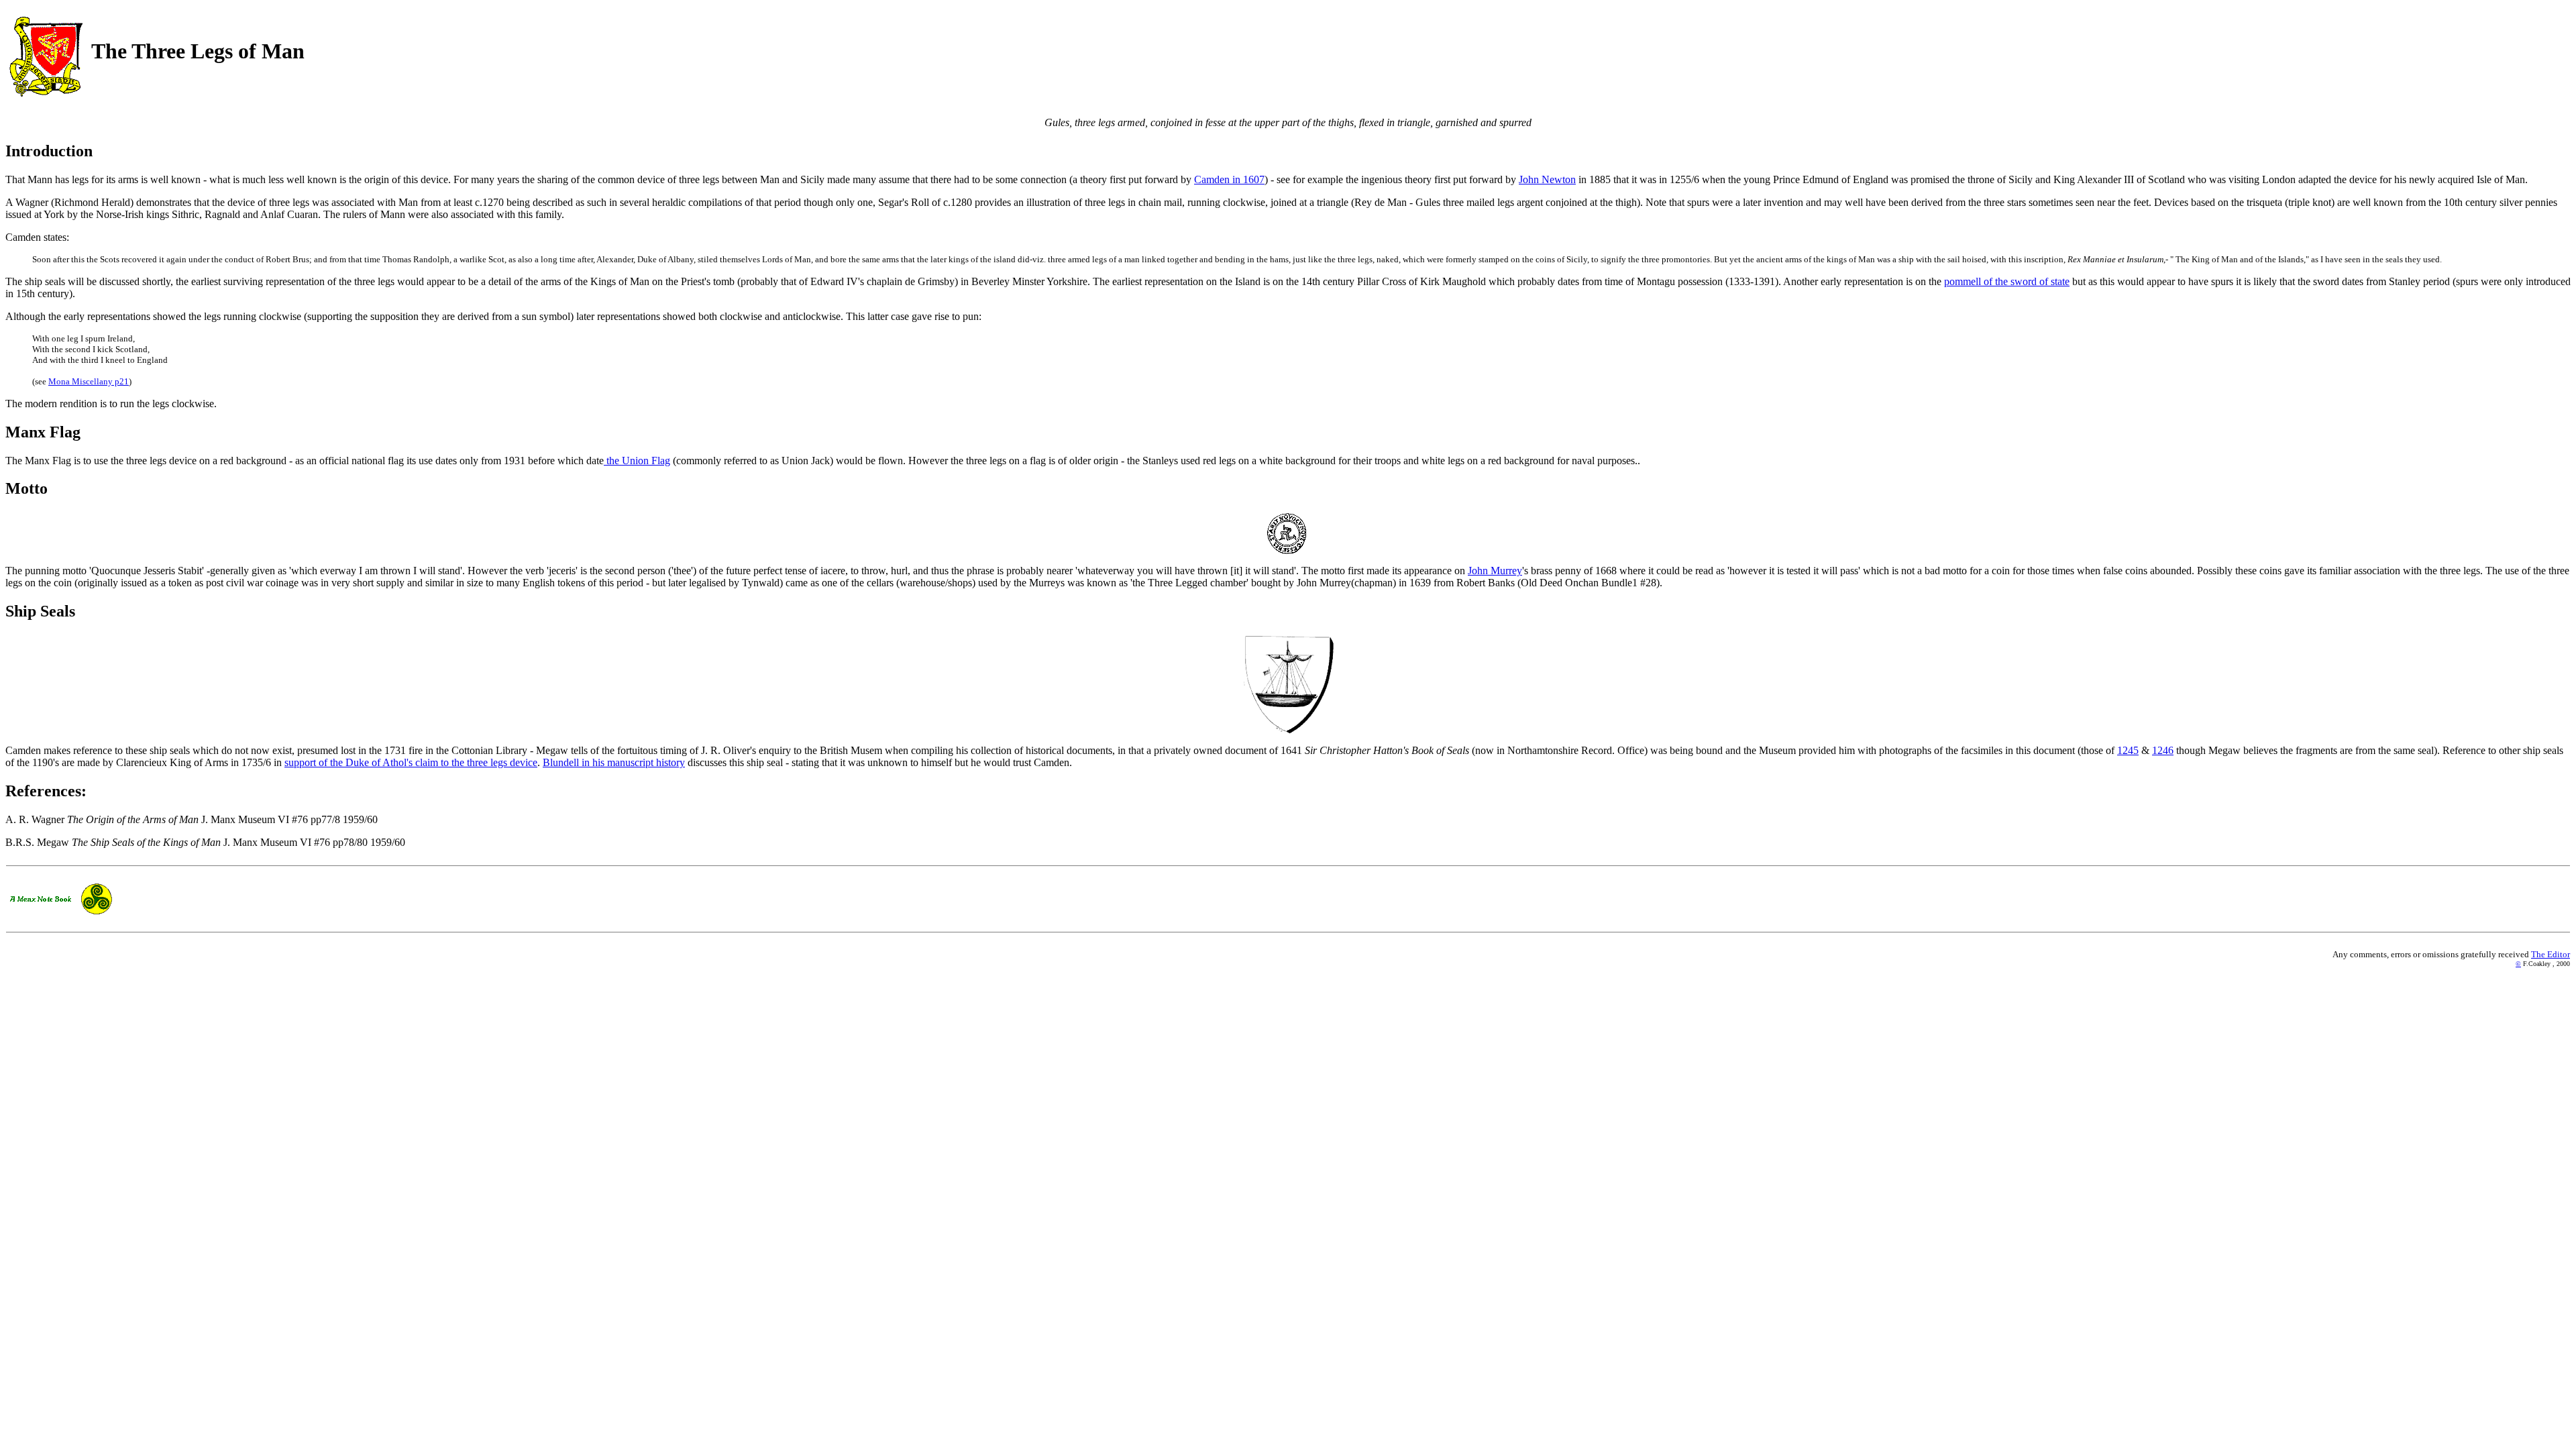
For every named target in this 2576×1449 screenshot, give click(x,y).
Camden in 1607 (1229, 179)
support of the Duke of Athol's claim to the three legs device (411, 762)
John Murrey (1495, 571)
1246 (2163, 750)
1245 (2128, 750)
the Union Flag (637, 461)
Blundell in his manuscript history (614, 762)
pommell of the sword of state (2007, 281)
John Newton (1547, 179)
